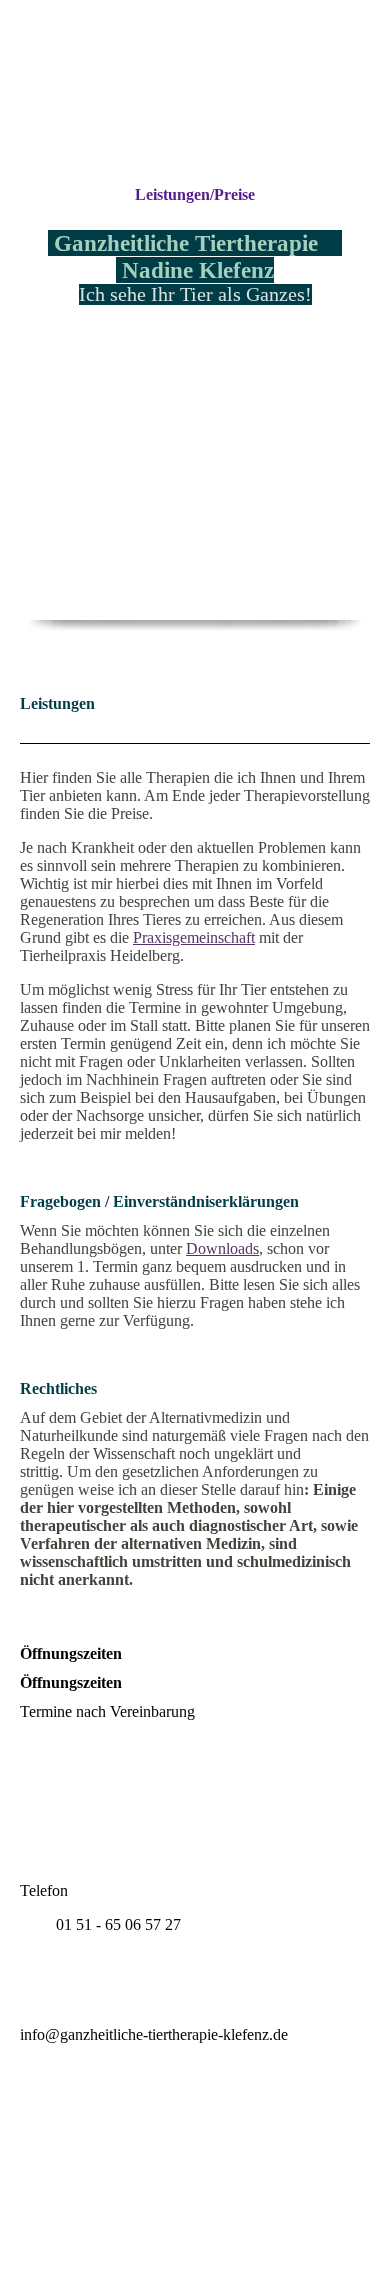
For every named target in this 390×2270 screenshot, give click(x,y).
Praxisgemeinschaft (194, 937)
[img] (195, 92)
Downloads (222, 1248)
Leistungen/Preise (195, 194)
